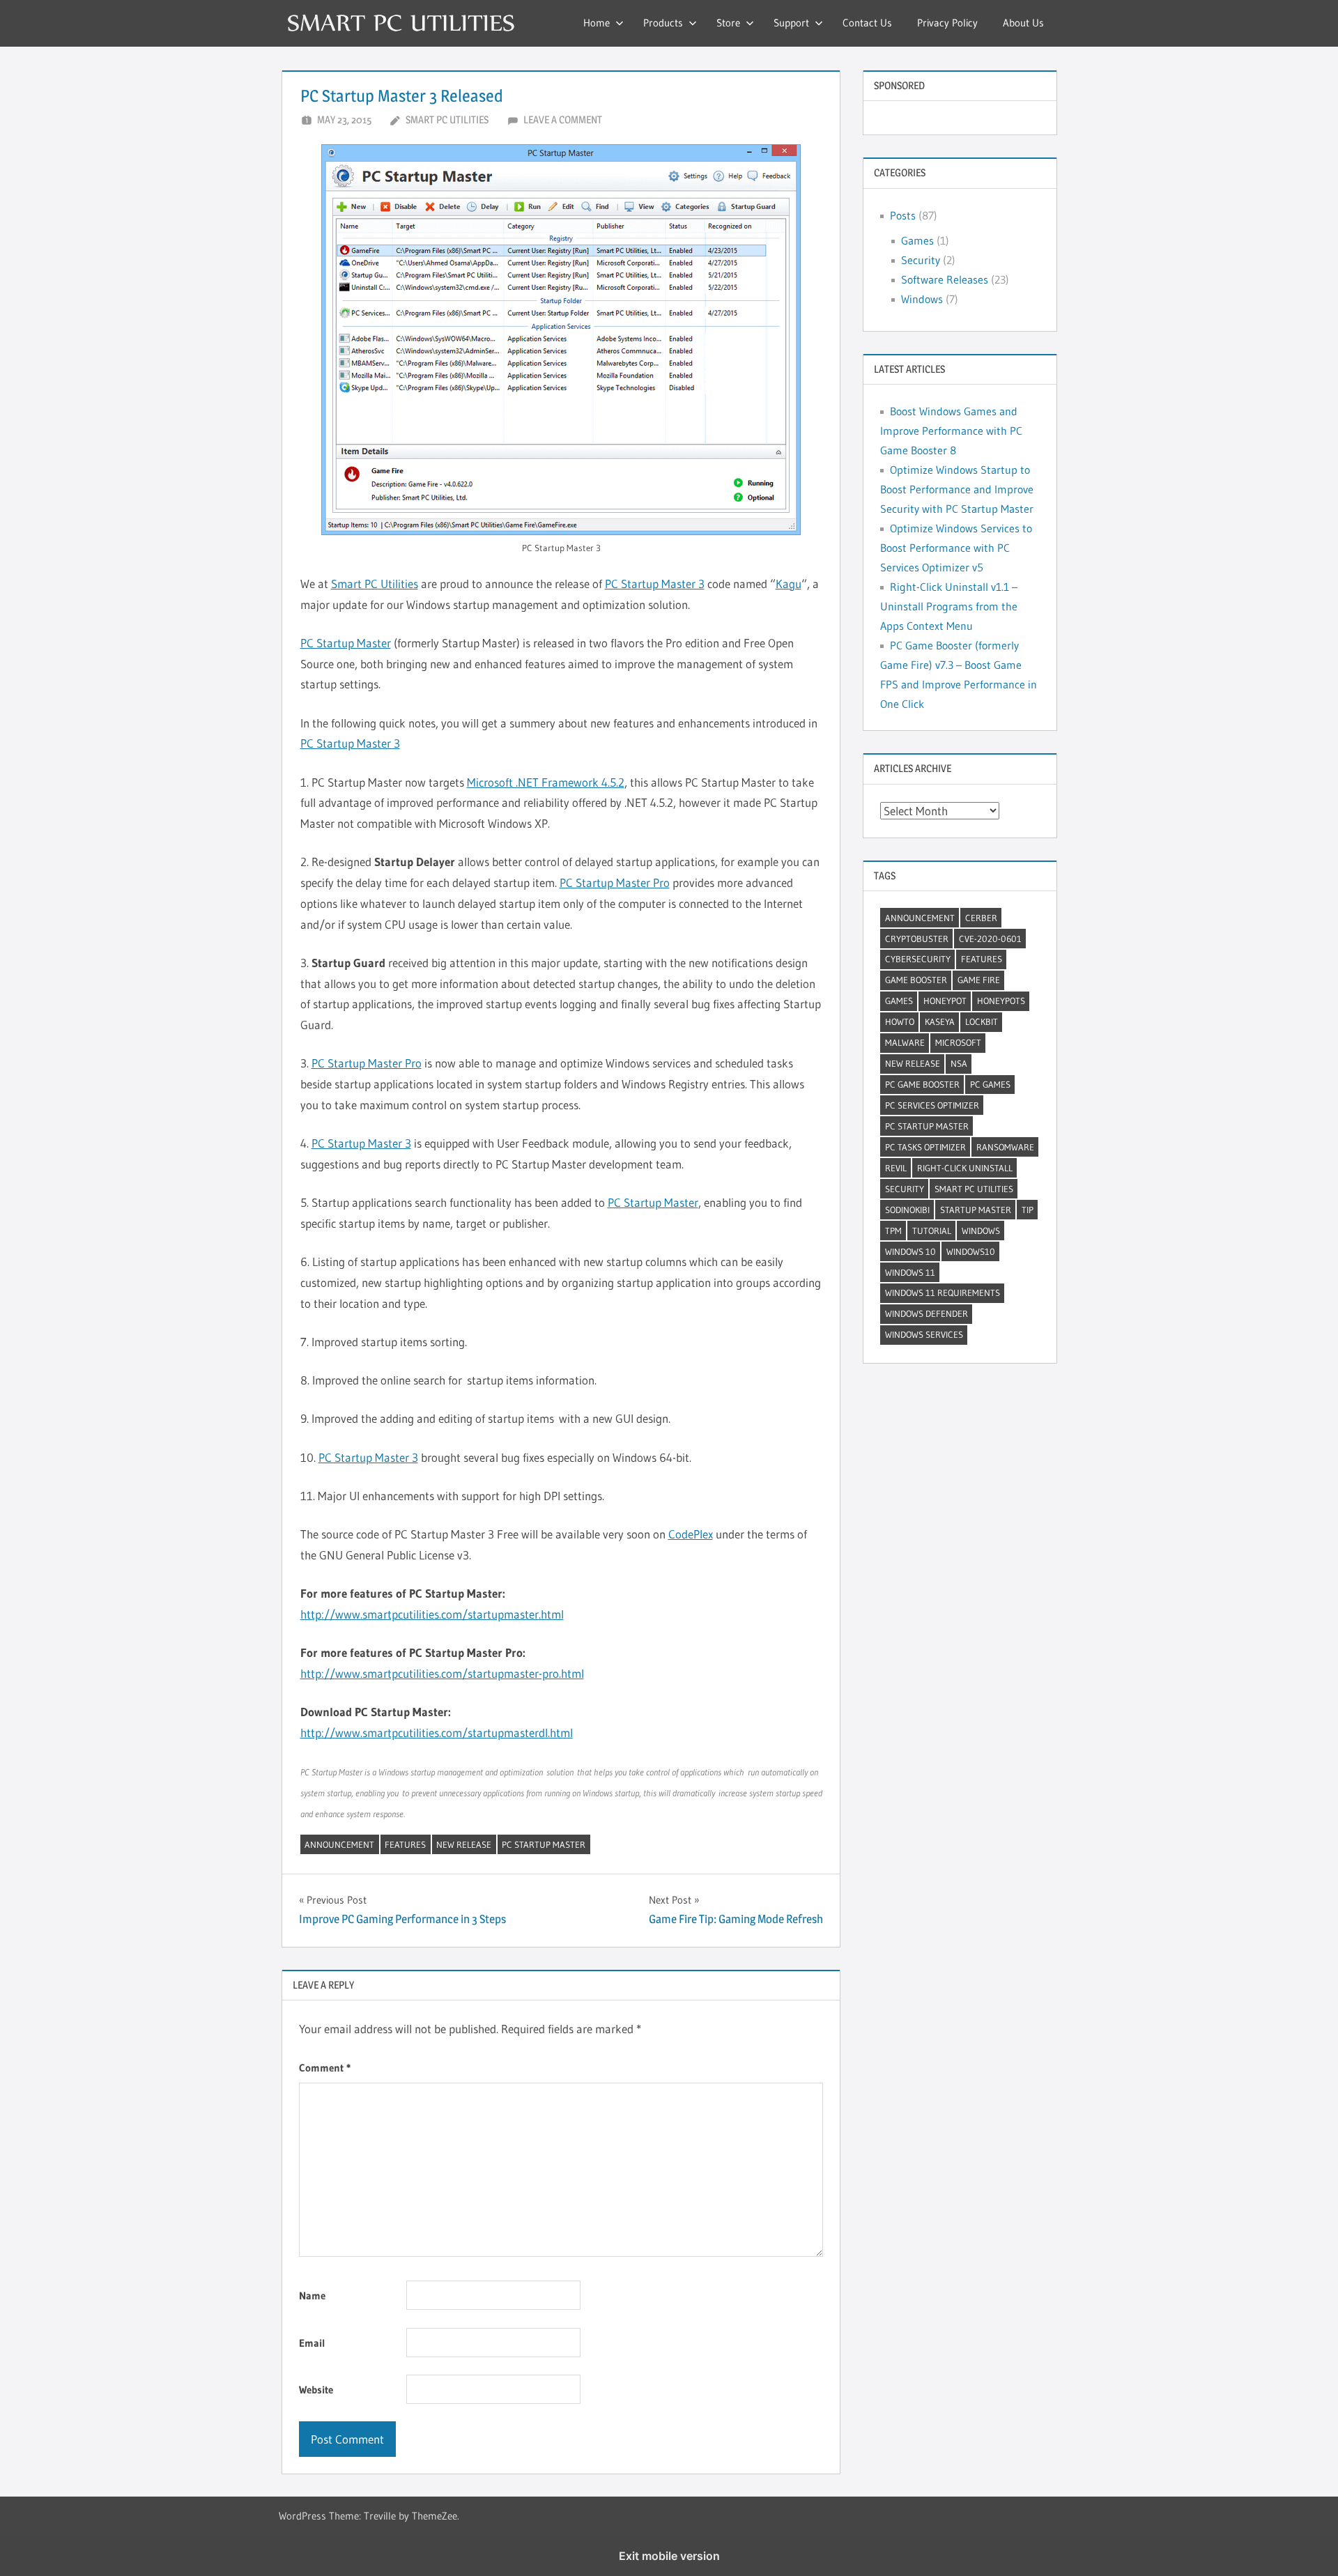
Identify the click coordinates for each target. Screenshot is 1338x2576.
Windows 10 (910, 1251)
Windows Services (924, 1334)
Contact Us (867, 23)
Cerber (981, 918)
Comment (325, 2068)
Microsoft (958, 1042)
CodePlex (691, 1534)
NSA (959, 1063)
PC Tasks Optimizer (925, 1147)
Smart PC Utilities (447, 119)
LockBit (982, 1021)
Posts (903, 215)
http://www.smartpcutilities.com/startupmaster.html (432, 1614)
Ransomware (1005, 1147)
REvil (896, 1168)
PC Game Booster (922, 1084)
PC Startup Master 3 (655, 584)
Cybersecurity (918, 959)
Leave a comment (563, 119)
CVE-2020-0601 (990, 939)
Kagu (789, 584)
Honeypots (1001, 1001)
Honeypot (945, 1001)
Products (663, 23)
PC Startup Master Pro (615, 882)
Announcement (339, 1844)
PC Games (990, 1084)
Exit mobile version (669, 2556)
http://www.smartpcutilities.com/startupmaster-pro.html (442, 1673)
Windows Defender (926, 1313)
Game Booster (916, 980)
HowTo (900, 1021)
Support (791, 23)
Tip (1028, 1210)
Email (312, 2343)
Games (917, 240)
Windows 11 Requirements (943, 1293)
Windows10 (971, 1251)
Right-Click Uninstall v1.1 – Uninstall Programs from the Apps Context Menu (949, 606)
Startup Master (976, 1210)
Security (921, 260)
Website (316, 2390)
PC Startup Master (346, 643)
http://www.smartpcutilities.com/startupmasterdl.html (437, 1733)
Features (405, 1844)
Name (312, 2296)
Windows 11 (910, 1272)
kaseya (940, 1021)
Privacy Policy (947, 23)
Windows (922, 299)
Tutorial (932, 1231)
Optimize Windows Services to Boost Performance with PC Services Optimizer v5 (956, 548)
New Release (464, 1844)
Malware (905, 1042)
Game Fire (979, 980)
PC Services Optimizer (932, 1105)
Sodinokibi (907, 1210)
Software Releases (945, 279)
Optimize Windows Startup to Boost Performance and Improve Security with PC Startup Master (957, 489)
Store (728, 23)
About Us (1023, 23)
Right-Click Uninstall (965, 1168)
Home (597, 23)
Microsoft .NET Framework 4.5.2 (546, 782)
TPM (893, 1231)
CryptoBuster (917, 939)
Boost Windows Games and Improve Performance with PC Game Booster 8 (951, 431)
